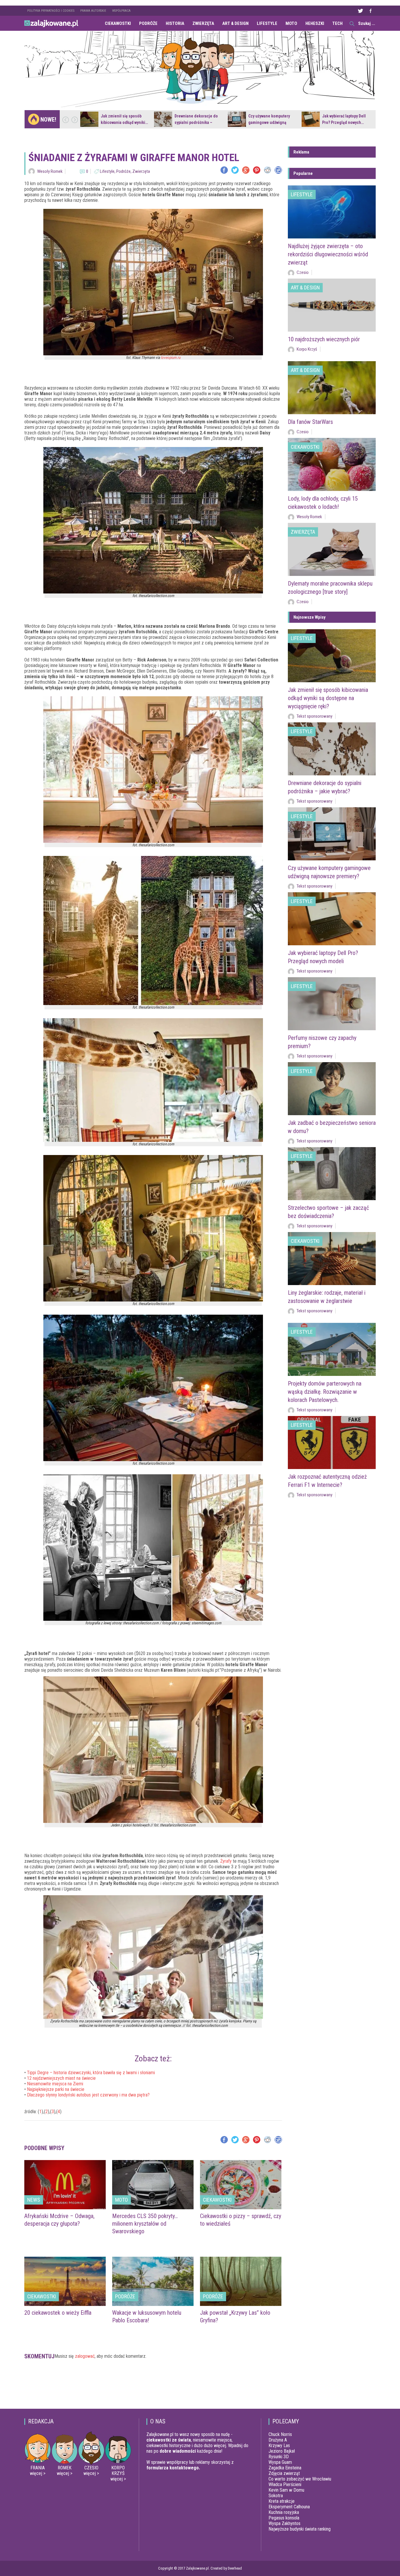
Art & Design (235, 23)
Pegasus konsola (284, 2518)
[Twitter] (235, 170)
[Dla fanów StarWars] (332, 388)
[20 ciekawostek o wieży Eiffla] (65, 2281)
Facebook (370, 11)
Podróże (148, 23)
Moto (291, 23)
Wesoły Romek (50, 171)
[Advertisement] (153, 2387)
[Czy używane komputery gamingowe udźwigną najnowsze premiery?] (237, 119)
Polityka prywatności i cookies (51, 11)
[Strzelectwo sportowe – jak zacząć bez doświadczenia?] (332, 1174)
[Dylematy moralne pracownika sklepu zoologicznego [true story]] (332, 549)
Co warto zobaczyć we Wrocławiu (300, 2479)
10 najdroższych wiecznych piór (324, 339)
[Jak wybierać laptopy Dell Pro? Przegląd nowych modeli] (311, 119)
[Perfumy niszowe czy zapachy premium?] (332, 1004)
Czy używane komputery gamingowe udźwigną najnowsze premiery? (269, 122)
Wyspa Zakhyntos (284, 2523)
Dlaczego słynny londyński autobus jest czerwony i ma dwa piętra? (88, 2095)
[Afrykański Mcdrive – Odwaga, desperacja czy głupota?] (65, 2185)
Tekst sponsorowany (314, 716)
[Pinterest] (257, 170)
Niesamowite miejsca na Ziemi (55, 2084)
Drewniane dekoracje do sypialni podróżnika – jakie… (196, 122)
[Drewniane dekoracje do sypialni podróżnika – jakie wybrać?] (163, 119)
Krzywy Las (279, 2446)
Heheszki (315, 23)
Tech (337, 23)
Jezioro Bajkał (282, 2451)
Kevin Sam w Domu (286, 2490)
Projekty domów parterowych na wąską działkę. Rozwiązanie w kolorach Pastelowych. (325, 1392)
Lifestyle (267, 23)
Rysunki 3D (279, 2457)
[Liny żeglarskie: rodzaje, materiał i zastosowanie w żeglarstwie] (332, 1259)
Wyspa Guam (280, 2462)
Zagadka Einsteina (285, 2468)
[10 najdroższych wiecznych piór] (332, 305)
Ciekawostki (118, 23)
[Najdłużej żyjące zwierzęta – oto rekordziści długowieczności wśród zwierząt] (332, 212)
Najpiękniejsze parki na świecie (56, 2089)
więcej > (38, 2473)
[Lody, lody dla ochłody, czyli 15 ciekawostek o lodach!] (332, 464)
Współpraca (121, 11)
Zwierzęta (203, 23)
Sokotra (276, 2496)
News (34, 2200)
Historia (175, 23)
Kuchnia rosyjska (284, 2512)
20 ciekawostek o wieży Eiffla (58, 2313)
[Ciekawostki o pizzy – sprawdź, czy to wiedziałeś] (241, 2185)
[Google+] (246, 170)
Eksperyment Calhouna (289, 2507)
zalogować (85, 2356)
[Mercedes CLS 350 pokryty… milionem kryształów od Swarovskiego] (153, 2185)
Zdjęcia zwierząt (284, 2473)
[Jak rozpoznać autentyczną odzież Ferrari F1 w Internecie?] (332, 1443)
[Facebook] (224, 170)
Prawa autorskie (93, 11)
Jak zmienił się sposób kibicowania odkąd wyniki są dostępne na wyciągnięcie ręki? (328, 698)
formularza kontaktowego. (173, 2468)
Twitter (360, 11)
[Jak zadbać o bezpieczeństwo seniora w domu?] (332, 1089)
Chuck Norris (280, 2434)
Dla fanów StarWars (310, 422)
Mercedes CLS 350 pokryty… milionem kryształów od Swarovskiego (145, 2224)
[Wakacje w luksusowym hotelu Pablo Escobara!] (153, 2281)
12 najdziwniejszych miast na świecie (61, 2078)
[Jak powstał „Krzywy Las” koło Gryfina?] (241, 2281)
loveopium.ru (171, 358)
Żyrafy (226, 1861)
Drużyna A (278, 2440)
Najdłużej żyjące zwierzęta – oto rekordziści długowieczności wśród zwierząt (328, 254)
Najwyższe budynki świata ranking (300, 2529)
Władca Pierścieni (285, 2484)
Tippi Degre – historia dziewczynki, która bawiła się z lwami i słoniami (91, 2073)
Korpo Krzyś (307, 349)
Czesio (303, 272)
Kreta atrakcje (282, 2501)
